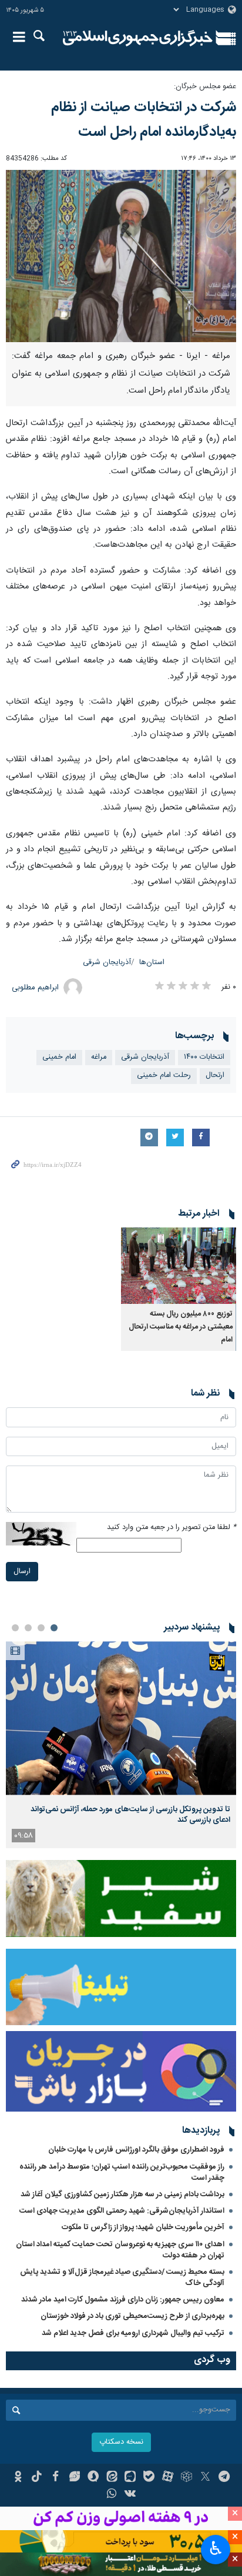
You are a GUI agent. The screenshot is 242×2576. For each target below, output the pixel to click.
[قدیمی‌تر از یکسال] (179, 1266)
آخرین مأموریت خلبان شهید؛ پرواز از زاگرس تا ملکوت (143, 2227)
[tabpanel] (121, 1744)
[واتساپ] (112, 2495)
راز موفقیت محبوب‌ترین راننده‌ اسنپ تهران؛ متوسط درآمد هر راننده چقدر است (122, 2172)
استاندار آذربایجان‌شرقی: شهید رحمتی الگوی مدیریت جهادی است (122, 2211)
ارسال (22, 1572)
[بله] (149, 2478)
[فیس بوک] (56, 2478)
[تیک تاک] (37, 2478)
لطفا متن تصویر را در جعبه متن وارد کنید (172, 1528)
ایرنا (138, 38)
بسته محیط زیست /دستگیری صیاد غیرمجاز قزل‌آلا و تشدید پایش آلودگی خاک (122, 2278)
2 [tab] (41, 1628)
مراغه (99, 1057)
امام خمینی (59, 1057)
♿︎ (216, 2548)
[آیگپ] (131, 2478)
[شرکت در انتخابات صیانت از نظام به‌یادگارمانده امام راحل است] (121, 256)
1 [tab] (54, 1628)
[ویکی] (131, 2495)
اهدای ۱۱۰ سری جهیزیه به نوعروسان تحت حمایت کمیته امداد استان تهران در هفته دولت (120, 2250)
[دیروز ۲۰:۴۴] (121, 1718)
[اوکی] (18, 2478)
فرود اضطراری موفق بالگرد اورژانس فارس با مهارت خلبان (136, 2150)
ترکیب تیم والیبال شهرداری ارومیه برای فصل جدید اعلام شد (133, 2333)
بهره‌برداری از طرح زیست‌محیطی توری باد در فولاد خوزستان (132, 2316)
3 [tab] (28, 1628)
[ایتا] (112, 2478)
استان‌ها (152, 963)
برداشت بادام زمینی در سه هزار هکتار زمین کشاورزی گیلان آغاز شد (122, 2194)
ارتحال (215, 1075)
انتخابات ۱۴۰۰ (204, 1057)
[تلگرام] (224, 2478)
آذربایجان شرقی (107, 963)
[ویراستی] (74, 2478)
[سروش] (93, 2478)
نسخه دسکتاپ (121, 2442)
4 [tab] (15, 1628)
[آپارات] (168, 2478)
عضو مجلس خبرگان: (205, 87)
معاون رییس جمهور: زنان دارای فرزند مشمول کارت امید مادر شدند (123, 2300)
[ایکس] (205, 2478)
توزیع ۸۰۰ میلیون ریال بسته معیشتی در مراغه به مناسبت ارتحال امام (181, 1327)
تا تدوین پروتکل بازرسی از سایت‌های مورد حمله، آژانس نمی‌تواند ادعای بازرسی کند (130, 1815)
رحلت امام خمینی (164, 1075)
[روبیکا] (186, 2478)
